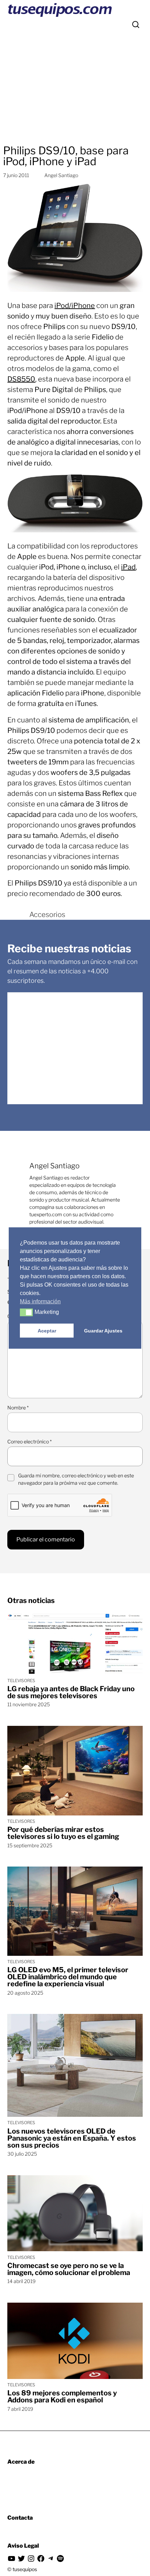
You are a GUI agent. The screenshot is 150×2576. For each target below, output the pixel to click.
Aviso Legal (23, 2546)
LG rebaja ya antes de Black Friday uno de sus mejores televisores (71, 1692)
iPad (128, 567)
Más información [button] (40, 1301)
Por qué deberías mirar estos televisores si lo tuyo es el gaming (63, 1833)
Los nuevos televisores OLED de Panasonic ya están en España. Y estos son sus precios (72, 2138)
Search (136, 24)
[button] (26, 1312)
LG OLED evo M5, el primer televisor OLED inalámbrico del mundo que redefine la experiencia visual (68, 1977)
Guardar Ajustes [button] (103, 1331)
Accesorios (47, 915)
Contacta (20, 2518)
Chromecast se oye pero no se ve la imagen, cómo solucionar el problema (69, 2269)
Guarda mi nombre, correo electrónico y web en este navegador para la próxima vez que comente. (76, 1479)
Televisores (21, 1681)
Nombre (18, 1408)
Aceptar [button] (47, 1331)
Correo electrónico (29, 1441)
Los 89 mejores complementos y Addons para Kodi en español (62, 2396)
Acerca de (21, 2462)
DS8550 (21, 379)
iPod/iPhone (75, 306)
